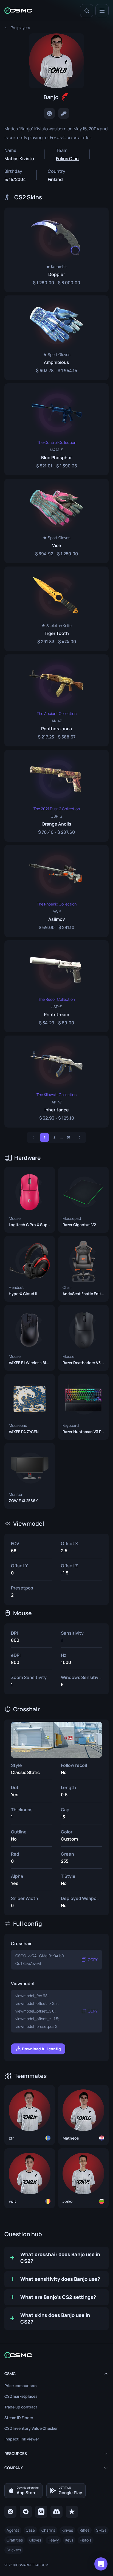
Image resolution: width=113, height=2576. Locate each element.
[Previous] (33, 1137)
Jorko (68, 2201)
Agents (13, 2530)
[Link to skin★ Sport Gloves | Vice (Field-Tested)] (56, 521)
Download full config (41, 2049)
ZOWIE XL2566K (23, 1501)
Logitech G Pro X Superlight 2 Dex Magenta (30, 1225)
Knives (67, 2530)
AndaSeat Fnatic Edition (83, 1294)
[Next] (80, 1137)
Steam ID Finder (19, 2418)
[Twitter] (49, 113)
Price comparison (21, 2386)
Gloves (35, 2540)
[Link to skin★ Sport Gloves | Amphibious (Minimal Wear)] (56, 338)
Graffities (15, 2540)
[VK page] (41, 2512)
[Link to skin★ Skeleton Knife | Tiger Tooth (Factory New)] (56, 609)
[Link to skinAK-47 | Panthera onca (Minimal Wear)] (56, 700)
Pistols (86, 2540)
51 (69, 1137)
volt (12, 2201)
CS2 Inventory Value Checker (31, 2428)
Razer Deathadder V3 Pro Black (83, 1363)
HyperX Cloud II (23, 1294)
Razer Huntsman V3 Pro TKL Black (83, 1432)
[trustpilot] (72, 2512)
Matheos (71, 2138)
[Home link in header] (18, 11)
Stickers (14, 2550)
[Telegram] (26, 2512)
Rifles (84, 2530)
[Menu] (102, 11)
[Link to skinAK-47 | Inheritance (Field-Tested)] (56, 1082)
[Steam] (64, 113)
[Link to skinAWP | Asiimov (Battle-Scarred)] (56, 891)
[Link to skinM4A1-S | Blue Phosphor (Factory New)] (56, 429)
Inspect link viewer (22, 2439)
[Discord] (56, 2512)
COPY (93, 1960)
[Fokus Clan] (65, 97)
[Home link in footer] (56, 2355)
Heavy (53, 2540)
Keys (69, 2540)
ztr (11, 2138)
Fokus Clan (67, 159)
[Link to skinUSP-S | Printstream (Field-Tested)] (56, 986)
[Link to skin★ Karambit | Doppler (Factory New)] (56, 250)
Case (30, 2530)
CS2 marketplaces (21, 2396)
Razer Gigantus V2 (79, 1225)
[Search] (87, 11)
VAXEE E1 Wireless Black (30, 1363)
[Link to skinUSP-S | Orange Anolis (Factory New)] (56, 796)
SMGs (101, 2530)
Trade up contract (21, 2407)
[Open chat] (101, 2564)
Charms (48, 2530)
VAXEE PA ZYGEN (24, 1432)
